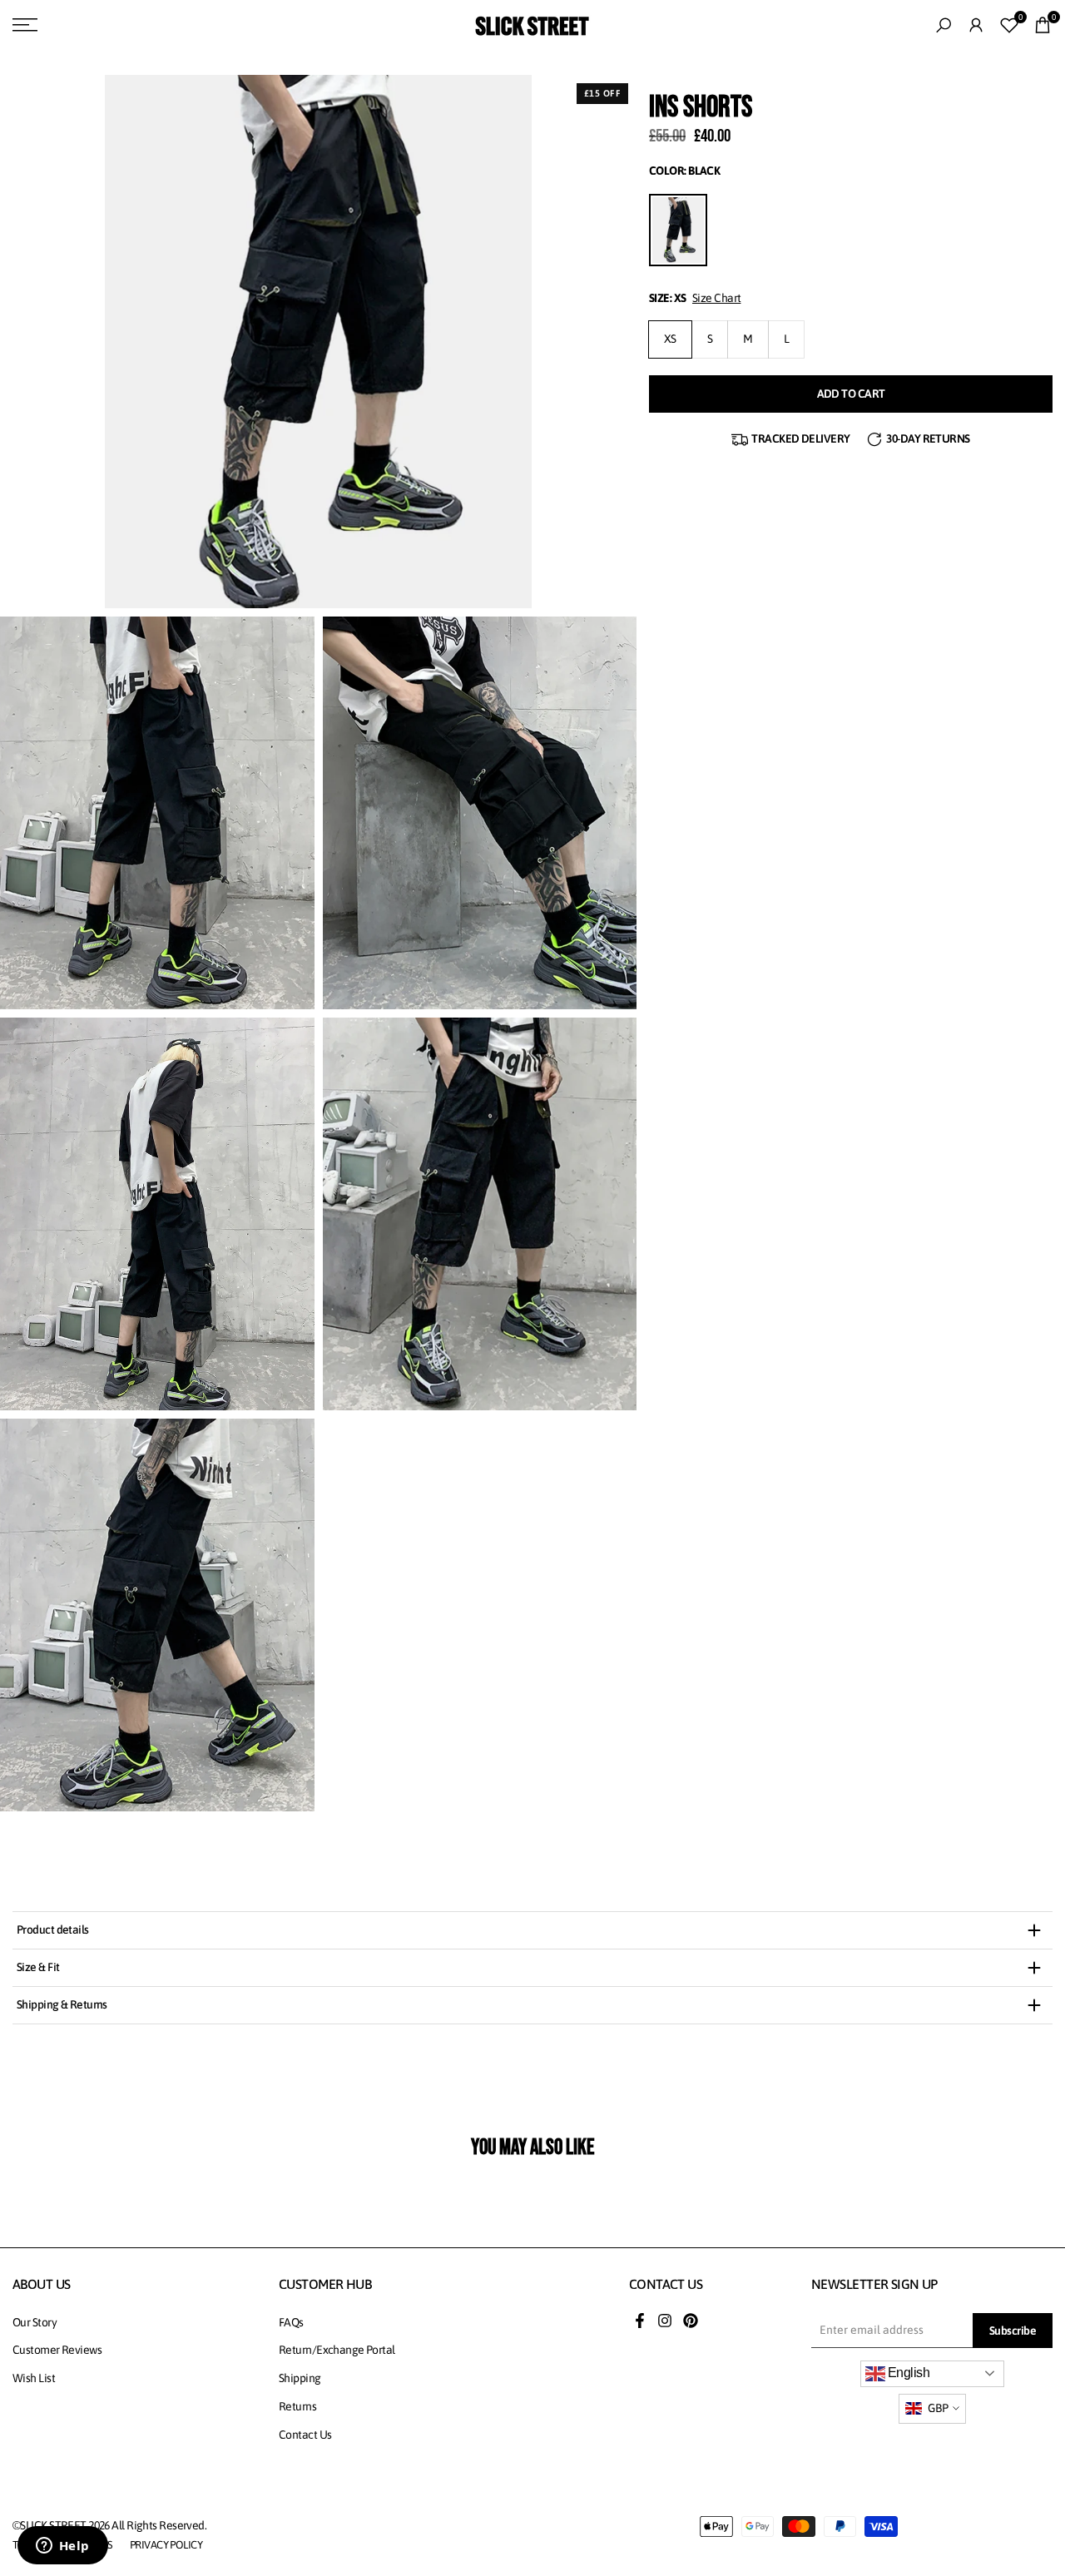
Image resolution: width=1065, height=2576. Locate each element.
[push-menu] (25, 25)
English (908, 2373)
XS (670, 339)
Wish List (34, 2378)
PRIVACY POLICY (166, 2545)
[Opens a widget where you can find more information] (62, 2547)
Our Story (35, 2322)
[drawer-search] (944, 25)
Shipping (300, 2378)
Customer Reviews (57, 2350)
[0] (1009, 25)
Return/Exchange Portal (337, 2350)
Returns (297, 2406)
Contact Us (305, 2435)
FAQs (291, 2322)
